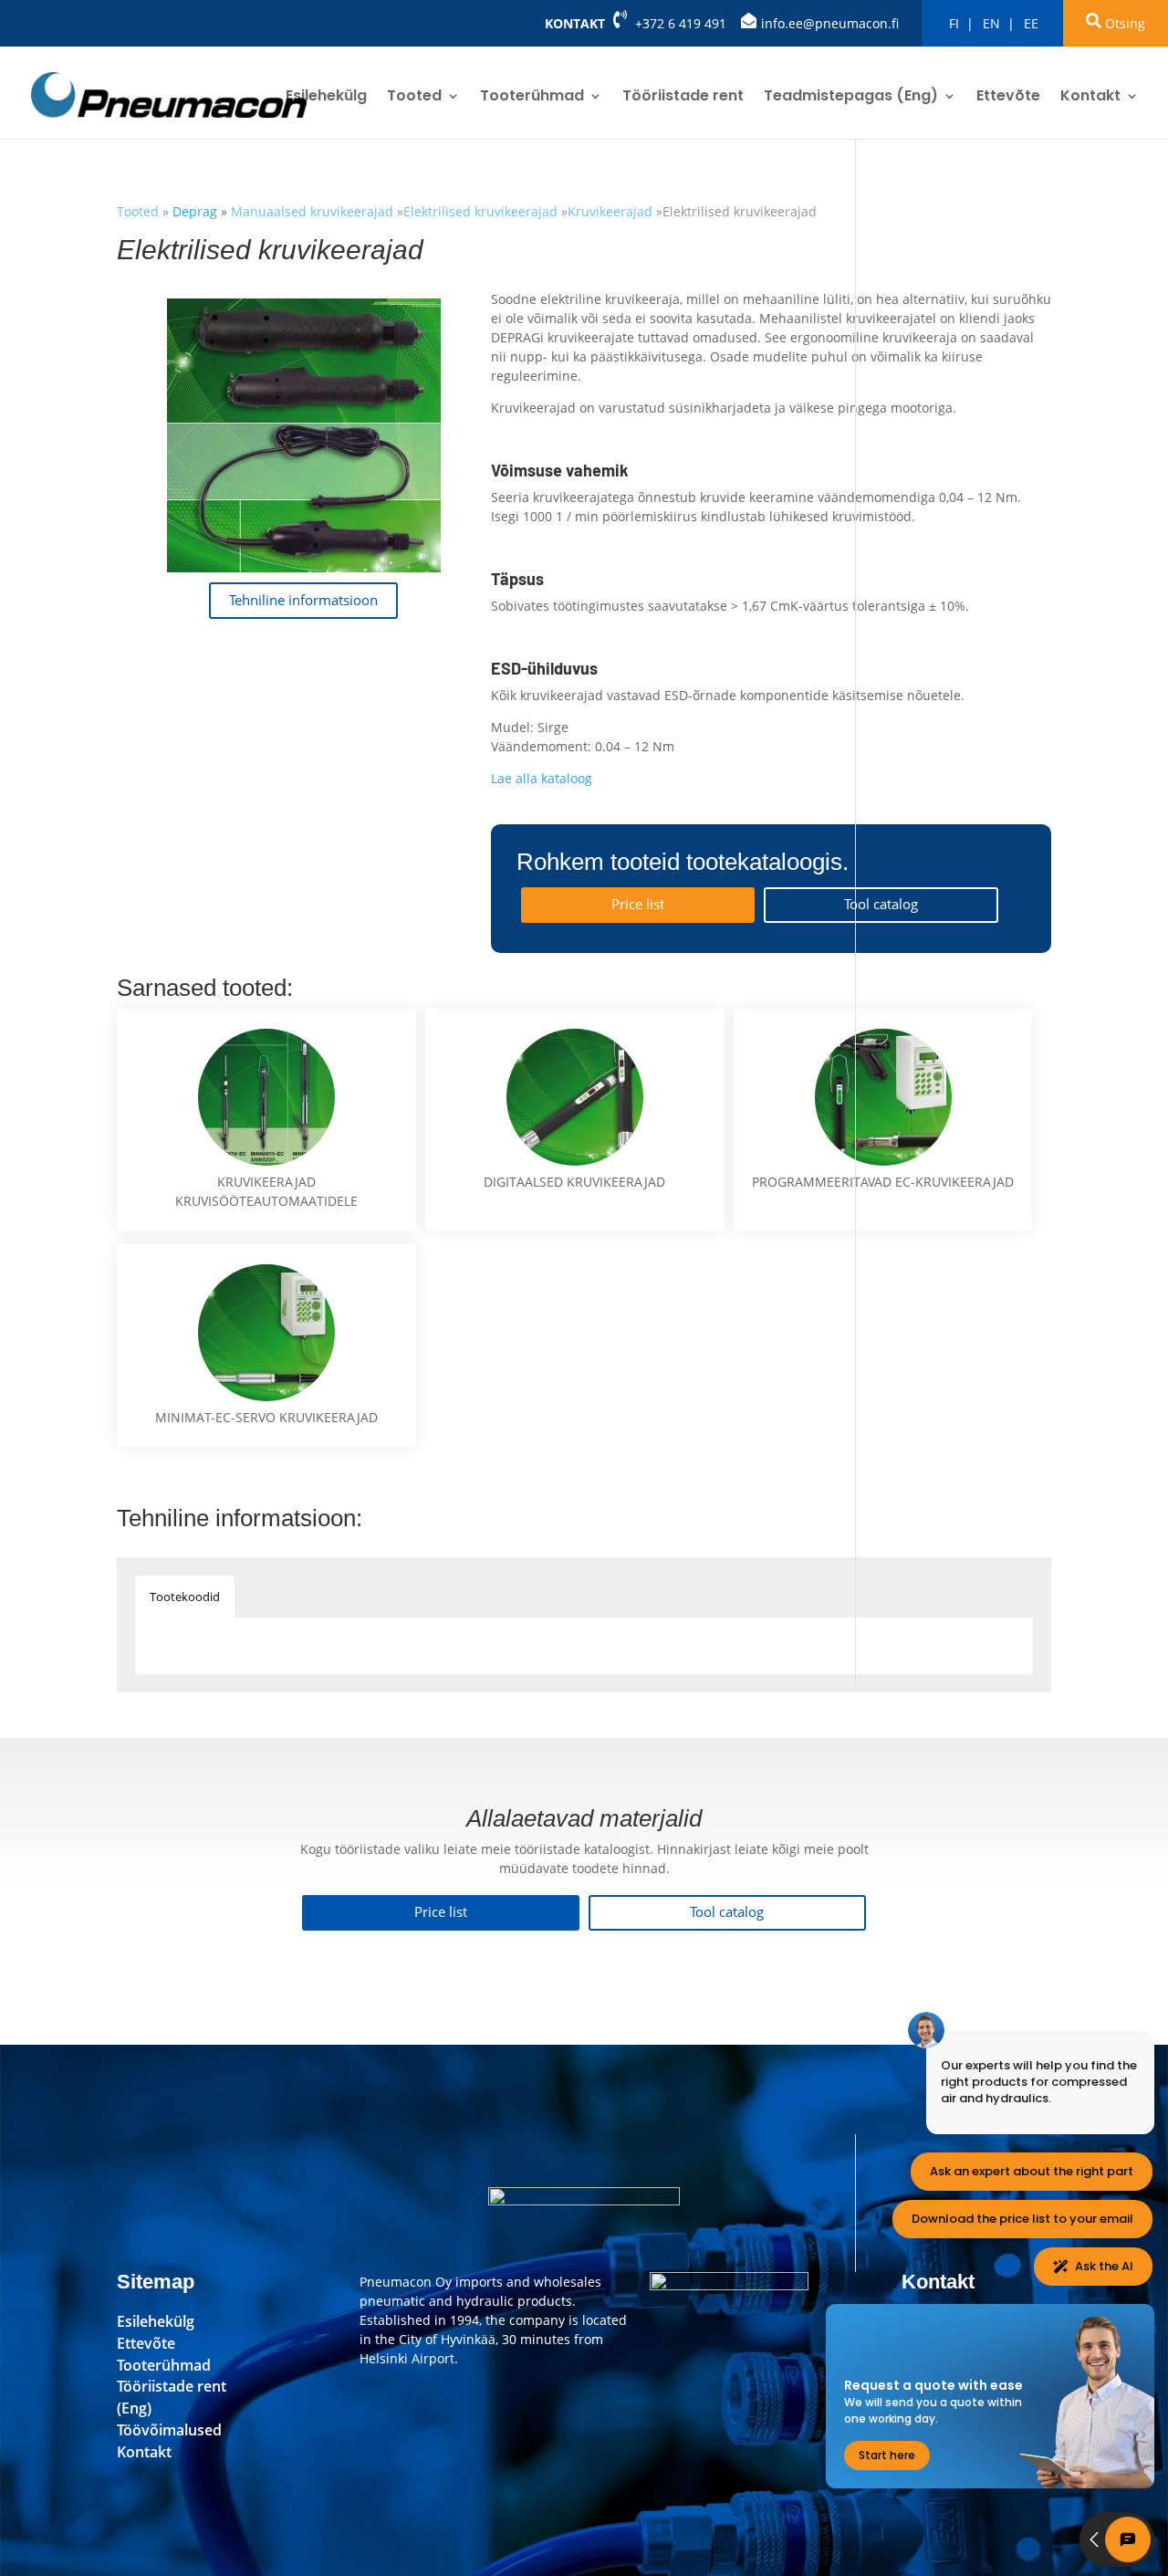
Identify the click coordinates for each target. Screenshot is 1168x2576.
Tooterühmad (532, 98)
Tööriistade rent (683, 98)
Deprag (197, 211)
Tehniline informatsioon (303, 600)
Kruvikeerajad (610, 211)
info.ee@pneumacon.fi (830, 23)
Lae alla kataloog (542, 778)
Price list (638, 904)
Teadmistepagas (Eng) (851, 98)
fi (954, 23)
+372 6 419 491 (681, 23)
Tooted (414, 98)
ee (1031, 23)
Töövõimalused (169, 2430)
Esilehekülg (326, 98)
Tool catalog (881, 904)
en (991, 23)
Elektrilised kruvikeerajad (480, 211)
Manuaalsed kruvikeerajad (312, 211)
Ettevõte (1008, 98)
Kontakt (575, 23)
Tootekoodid (185, 1597)
